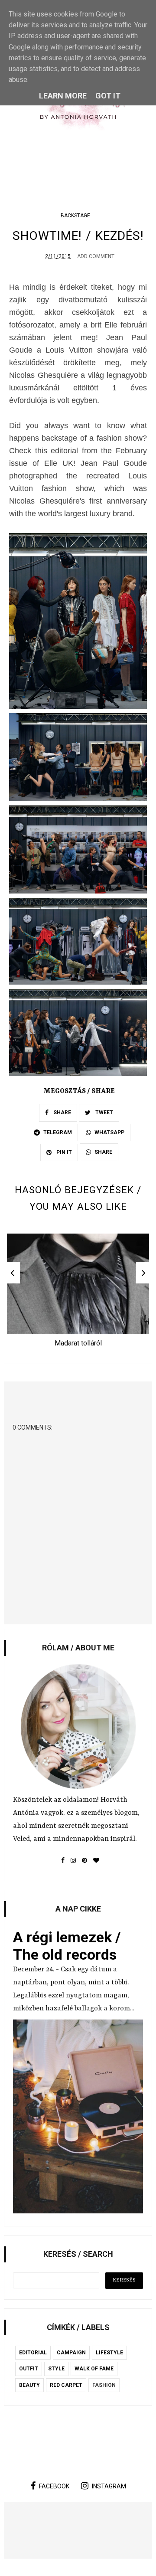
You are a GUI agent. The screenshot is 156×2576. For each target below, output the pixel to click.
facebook (54, 2486)
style (56, 2369)
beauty (29, 2385)
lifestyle (109, 2353)
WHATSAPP (109, 1133)
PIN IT (63, 1152)
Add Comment (96, 256)
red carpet (66, 2385)
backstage (75, 216)
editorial (33, 2353)
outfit (29, 2369)
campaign (71, 2353)
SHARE (62, 1113)
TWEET (104, 1113)
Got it (108, 96)
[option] (78, 1293)
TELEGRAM (58, 1133)
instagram (109, 2486)
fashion (104, 2385)
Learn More (63, 96)
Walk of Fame (94, 2369)
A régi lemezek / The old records (67, 1946)
